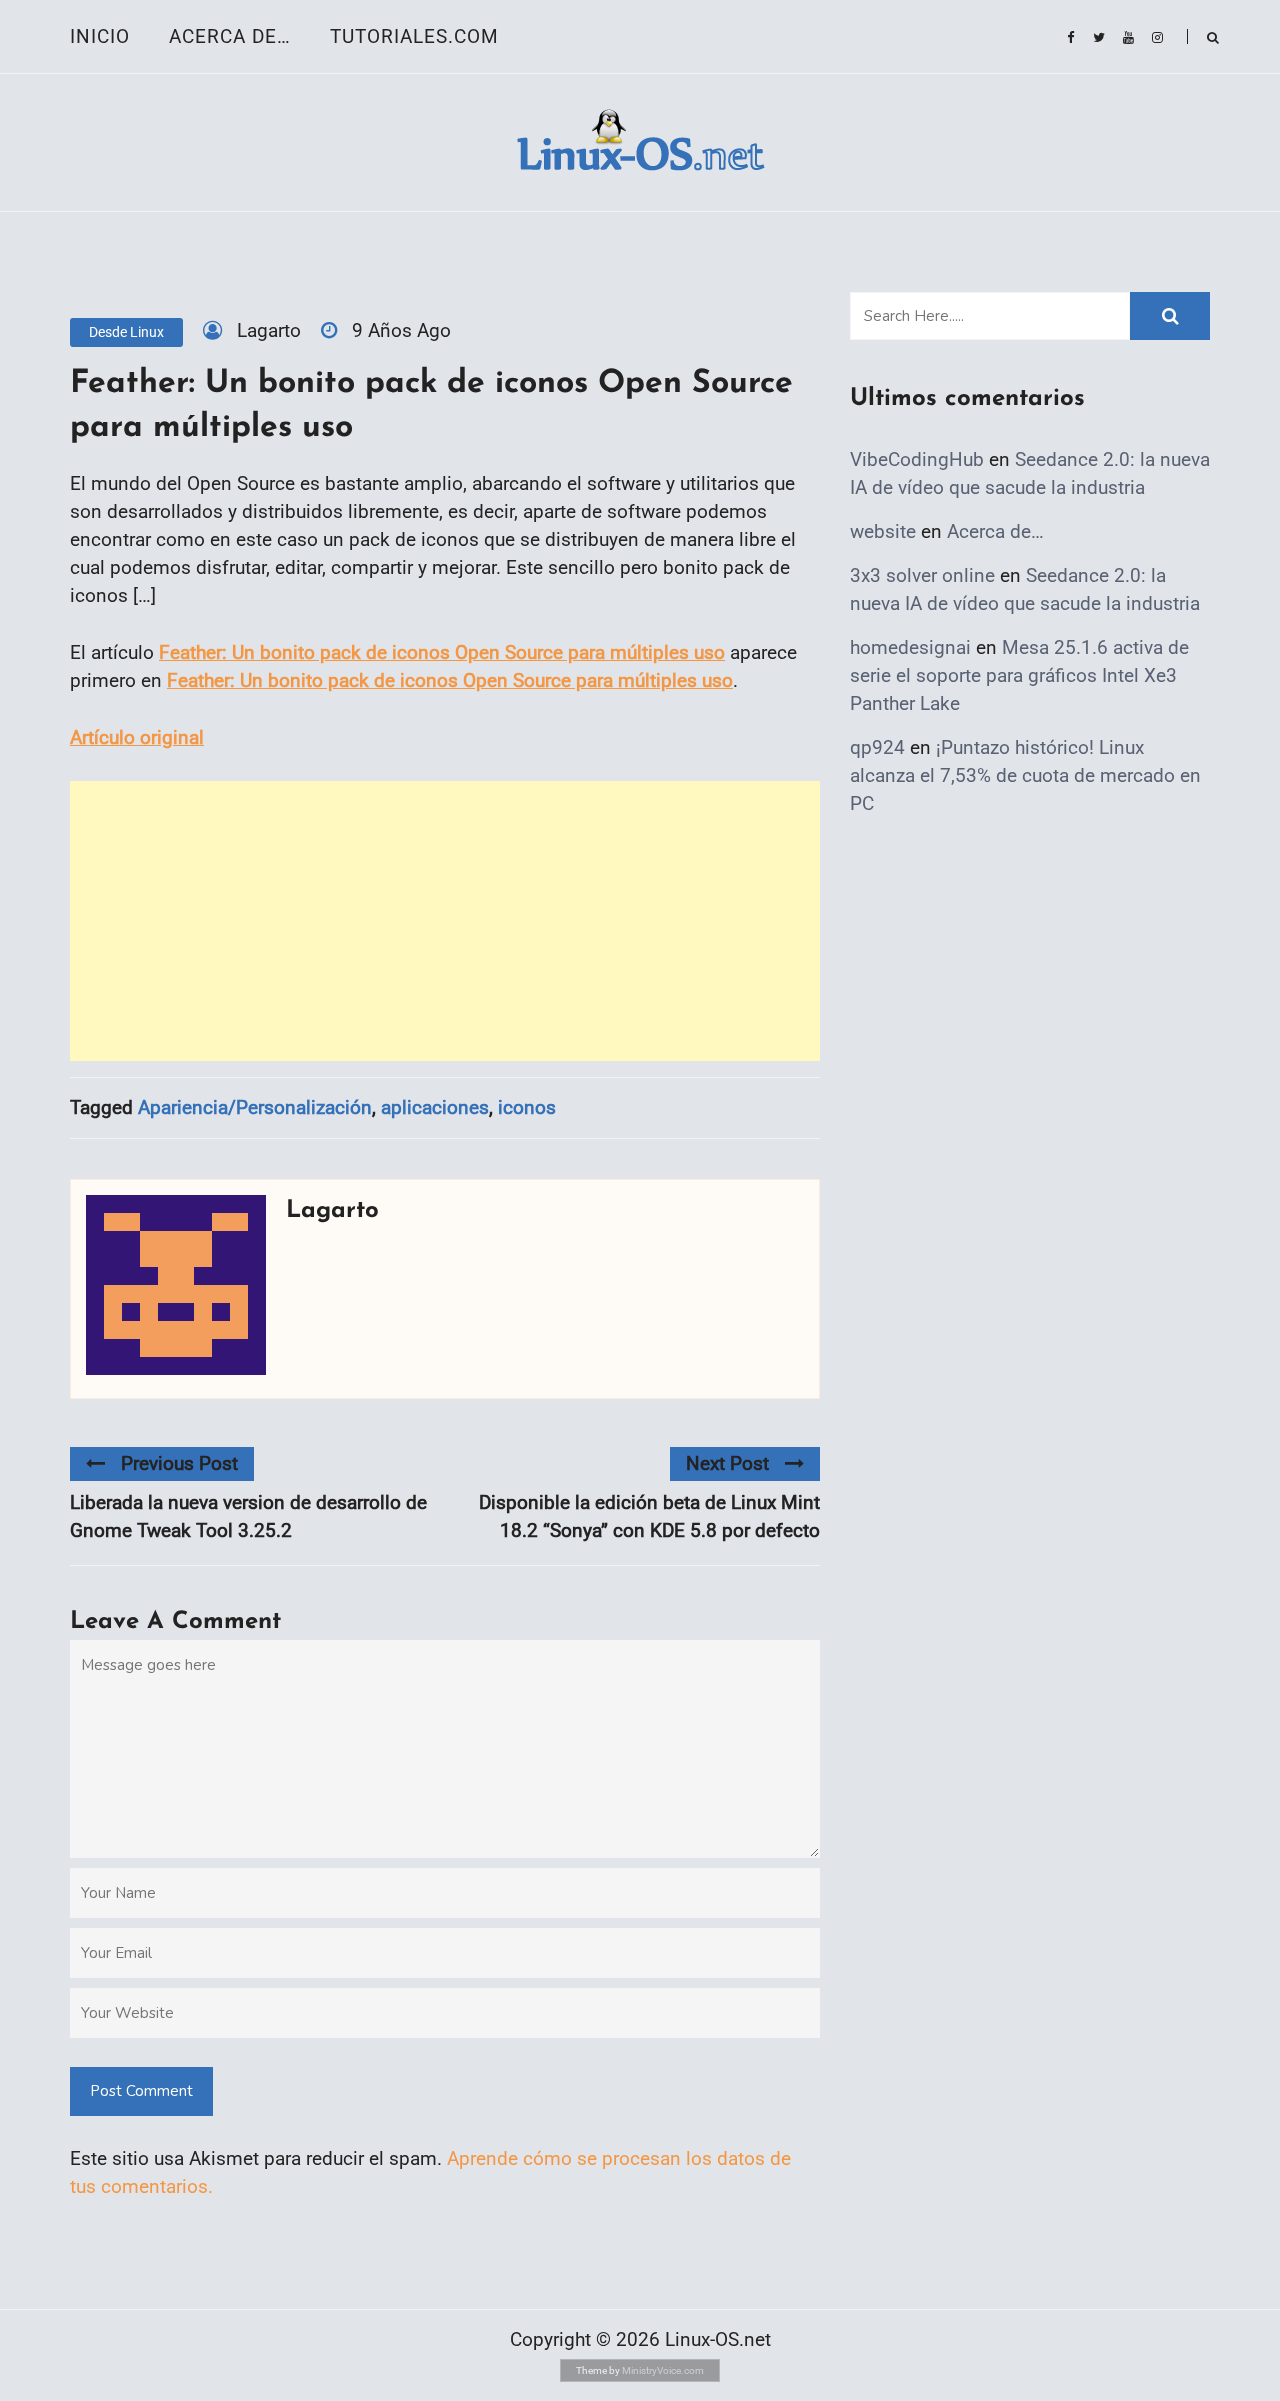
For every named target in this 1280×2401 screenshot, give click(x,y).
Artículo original (137, 737)
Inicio (100, 36)
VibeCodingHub (917, 459)
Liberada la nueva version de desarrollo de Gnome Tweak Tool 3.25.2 (248, 1516)
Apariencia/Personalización (255, 1107)
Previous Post (179, 1463)
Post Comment (141, 2091)
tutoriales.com (414, 36)
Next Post (727, 1463)
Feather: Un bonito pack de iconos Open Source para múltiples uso (442, 652)
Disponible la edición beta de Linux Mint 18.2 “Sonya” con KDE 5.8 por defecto (649, 1516)
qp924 (877, 747)
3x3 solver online (922, 575)
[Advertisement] (445, 921)
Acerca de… (230, 36)
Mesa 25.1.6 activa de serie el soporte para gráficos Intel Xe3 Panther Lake (1019, 675)
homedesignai (910, 647)
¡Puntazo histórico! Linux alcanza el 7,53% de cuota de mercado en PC (1025, 775)
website (883, 531)
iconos (527, 1107)
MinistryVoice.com (663, 2370)
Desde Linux (126, 332)
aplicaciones (435, 1107)
